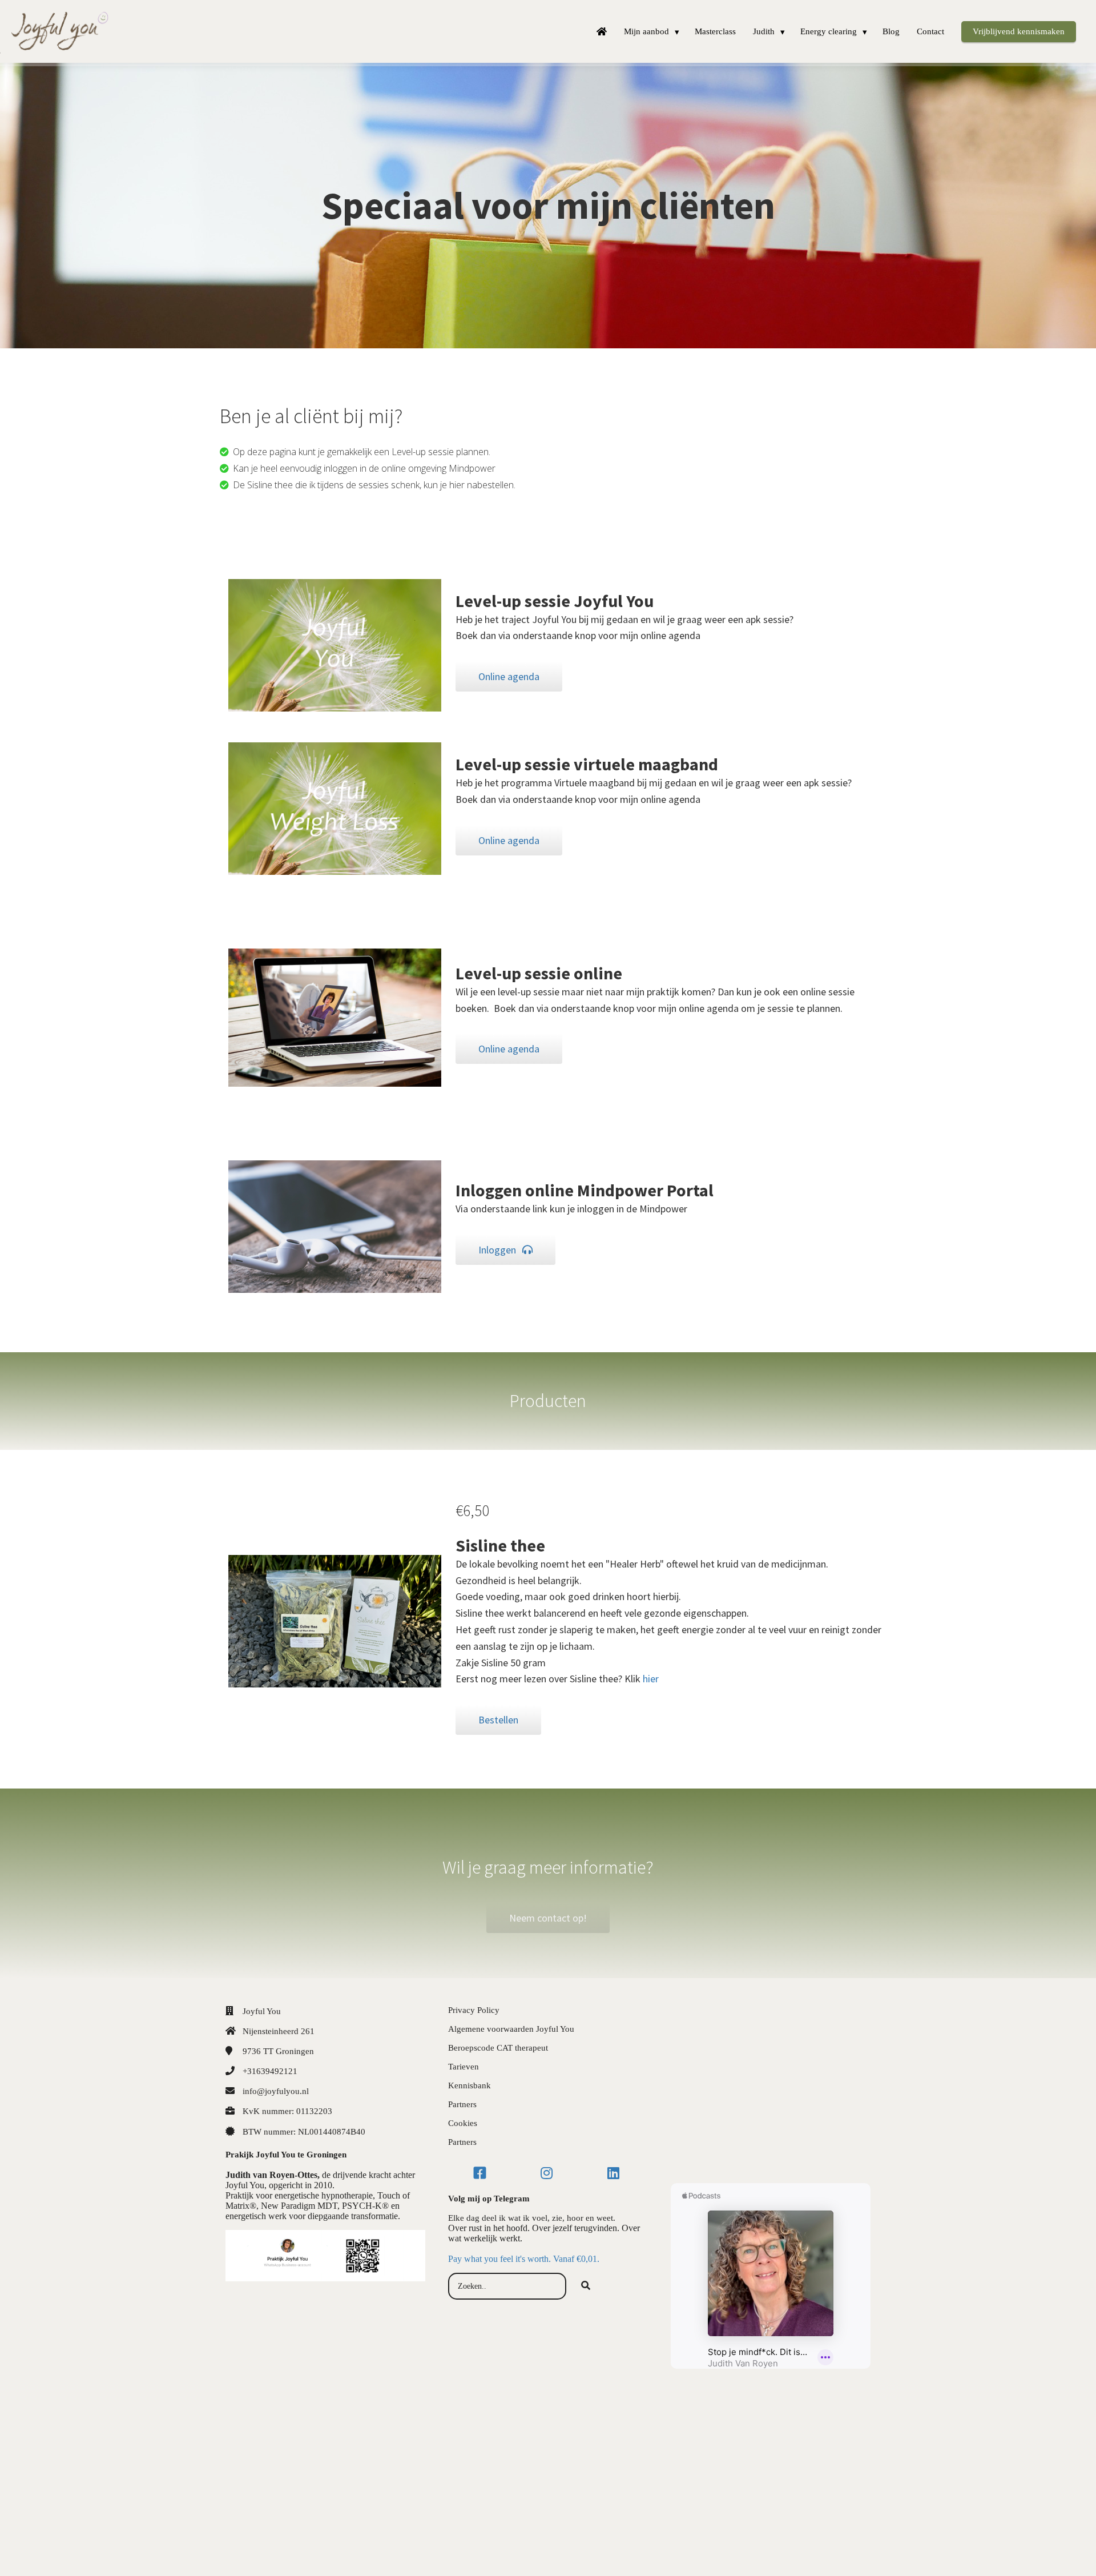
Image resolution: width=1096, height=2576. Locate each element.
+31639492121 (270, 2071)
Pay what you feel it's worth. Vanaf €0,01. (524, 2259)
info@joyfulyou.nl (276, 2091)
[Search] (586, 2286)
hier (651, 1679)
